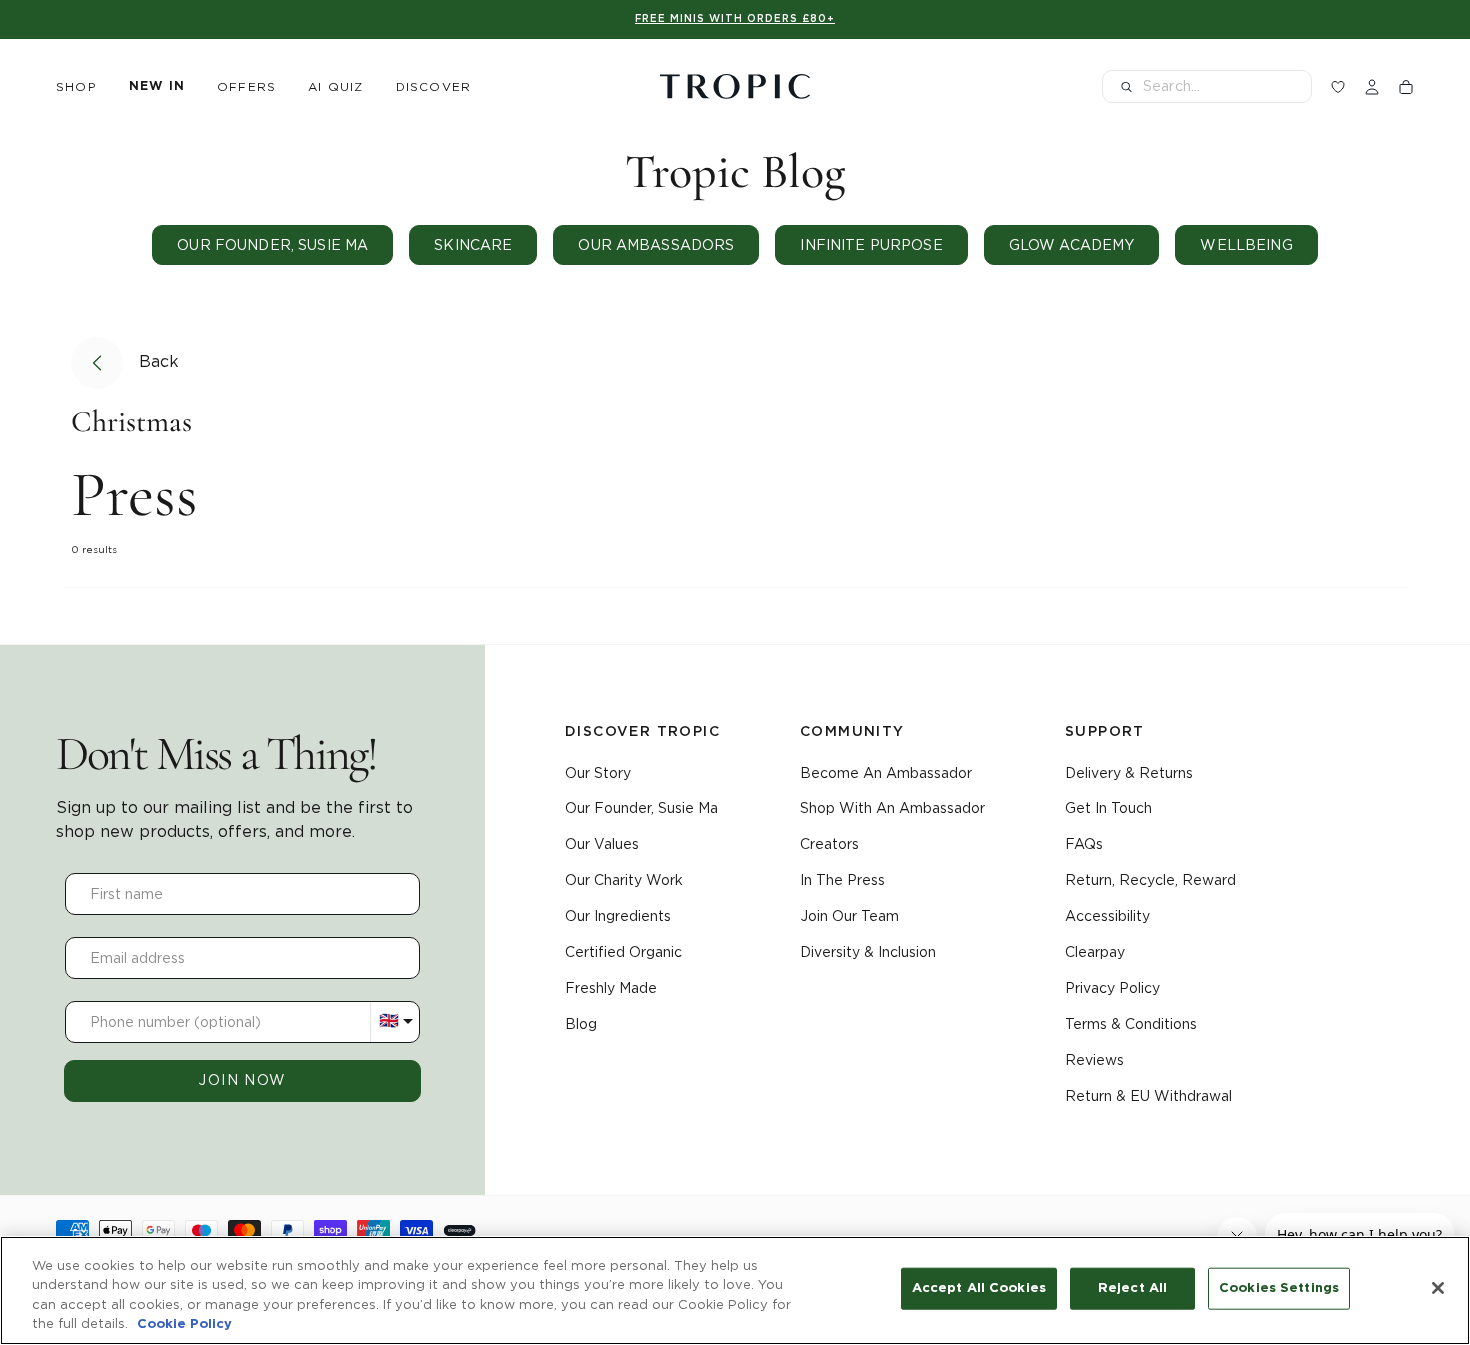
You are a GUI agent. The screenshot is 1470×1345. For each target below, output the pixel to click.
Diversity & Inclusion (868, 952)
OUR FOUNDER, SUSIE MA (272, 245)
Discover (434, 86)
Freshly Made (611, 988)
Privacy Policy (1112, 988)
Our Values (602, 844)
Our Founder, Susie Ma (641, 808)
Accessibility (1107, 916)
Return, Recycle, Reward (1150, 880)
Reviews (1094, 1060)
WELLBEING (1246, 245)
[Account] (1372, 87)
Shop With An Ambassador (892, 808)
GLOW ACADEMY (1072, 245)
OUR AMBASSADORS (656, 245)
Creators (829, 844)
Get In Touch (1108, 808)
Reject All (1132, 1288)
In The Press (842, 880)
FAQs (1084, 844)
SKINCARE (473, 245)
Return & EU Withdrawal (1148, 1096)
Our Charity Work (624, 880)
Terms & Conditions (1131, 1024)
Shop (76, 86)
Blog (581, 1024)
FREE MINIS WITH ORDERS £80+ (735, 19)
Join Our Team (849, 916)
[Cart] (1406, 87)
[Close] (1438, 1288)
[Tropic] (735, 87)
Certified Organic (623, 952)
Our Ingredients (618, 916)
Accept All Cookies (979, 1288)
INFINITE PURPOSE (871, 245)
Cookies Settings (1279, 1288)
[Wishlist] (1338, 87)
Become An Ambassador (886, 773)
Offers (246, 86)
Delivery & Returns (1129, 773)
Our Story (598, 773)
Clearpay (1095, 952)
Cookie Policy (184, 1324)
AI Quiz (335, 86)
